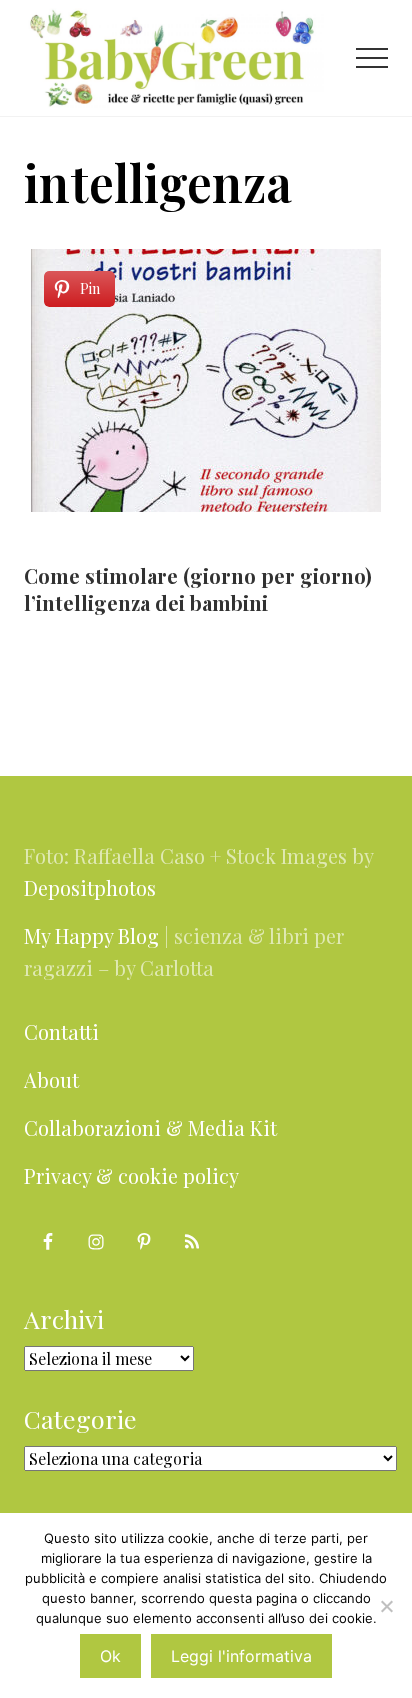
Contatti (61, 1031)
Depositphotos (90, 887)
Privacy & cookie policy (131, 1175)
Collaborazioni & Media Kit (150, 1127)
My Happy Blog (91, 935)
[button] (372, 58)
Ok (110, 1656)
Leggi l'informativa (241, 1656)
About (51, 1079)
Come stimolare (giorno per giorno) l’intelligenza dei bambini (198, 589)
